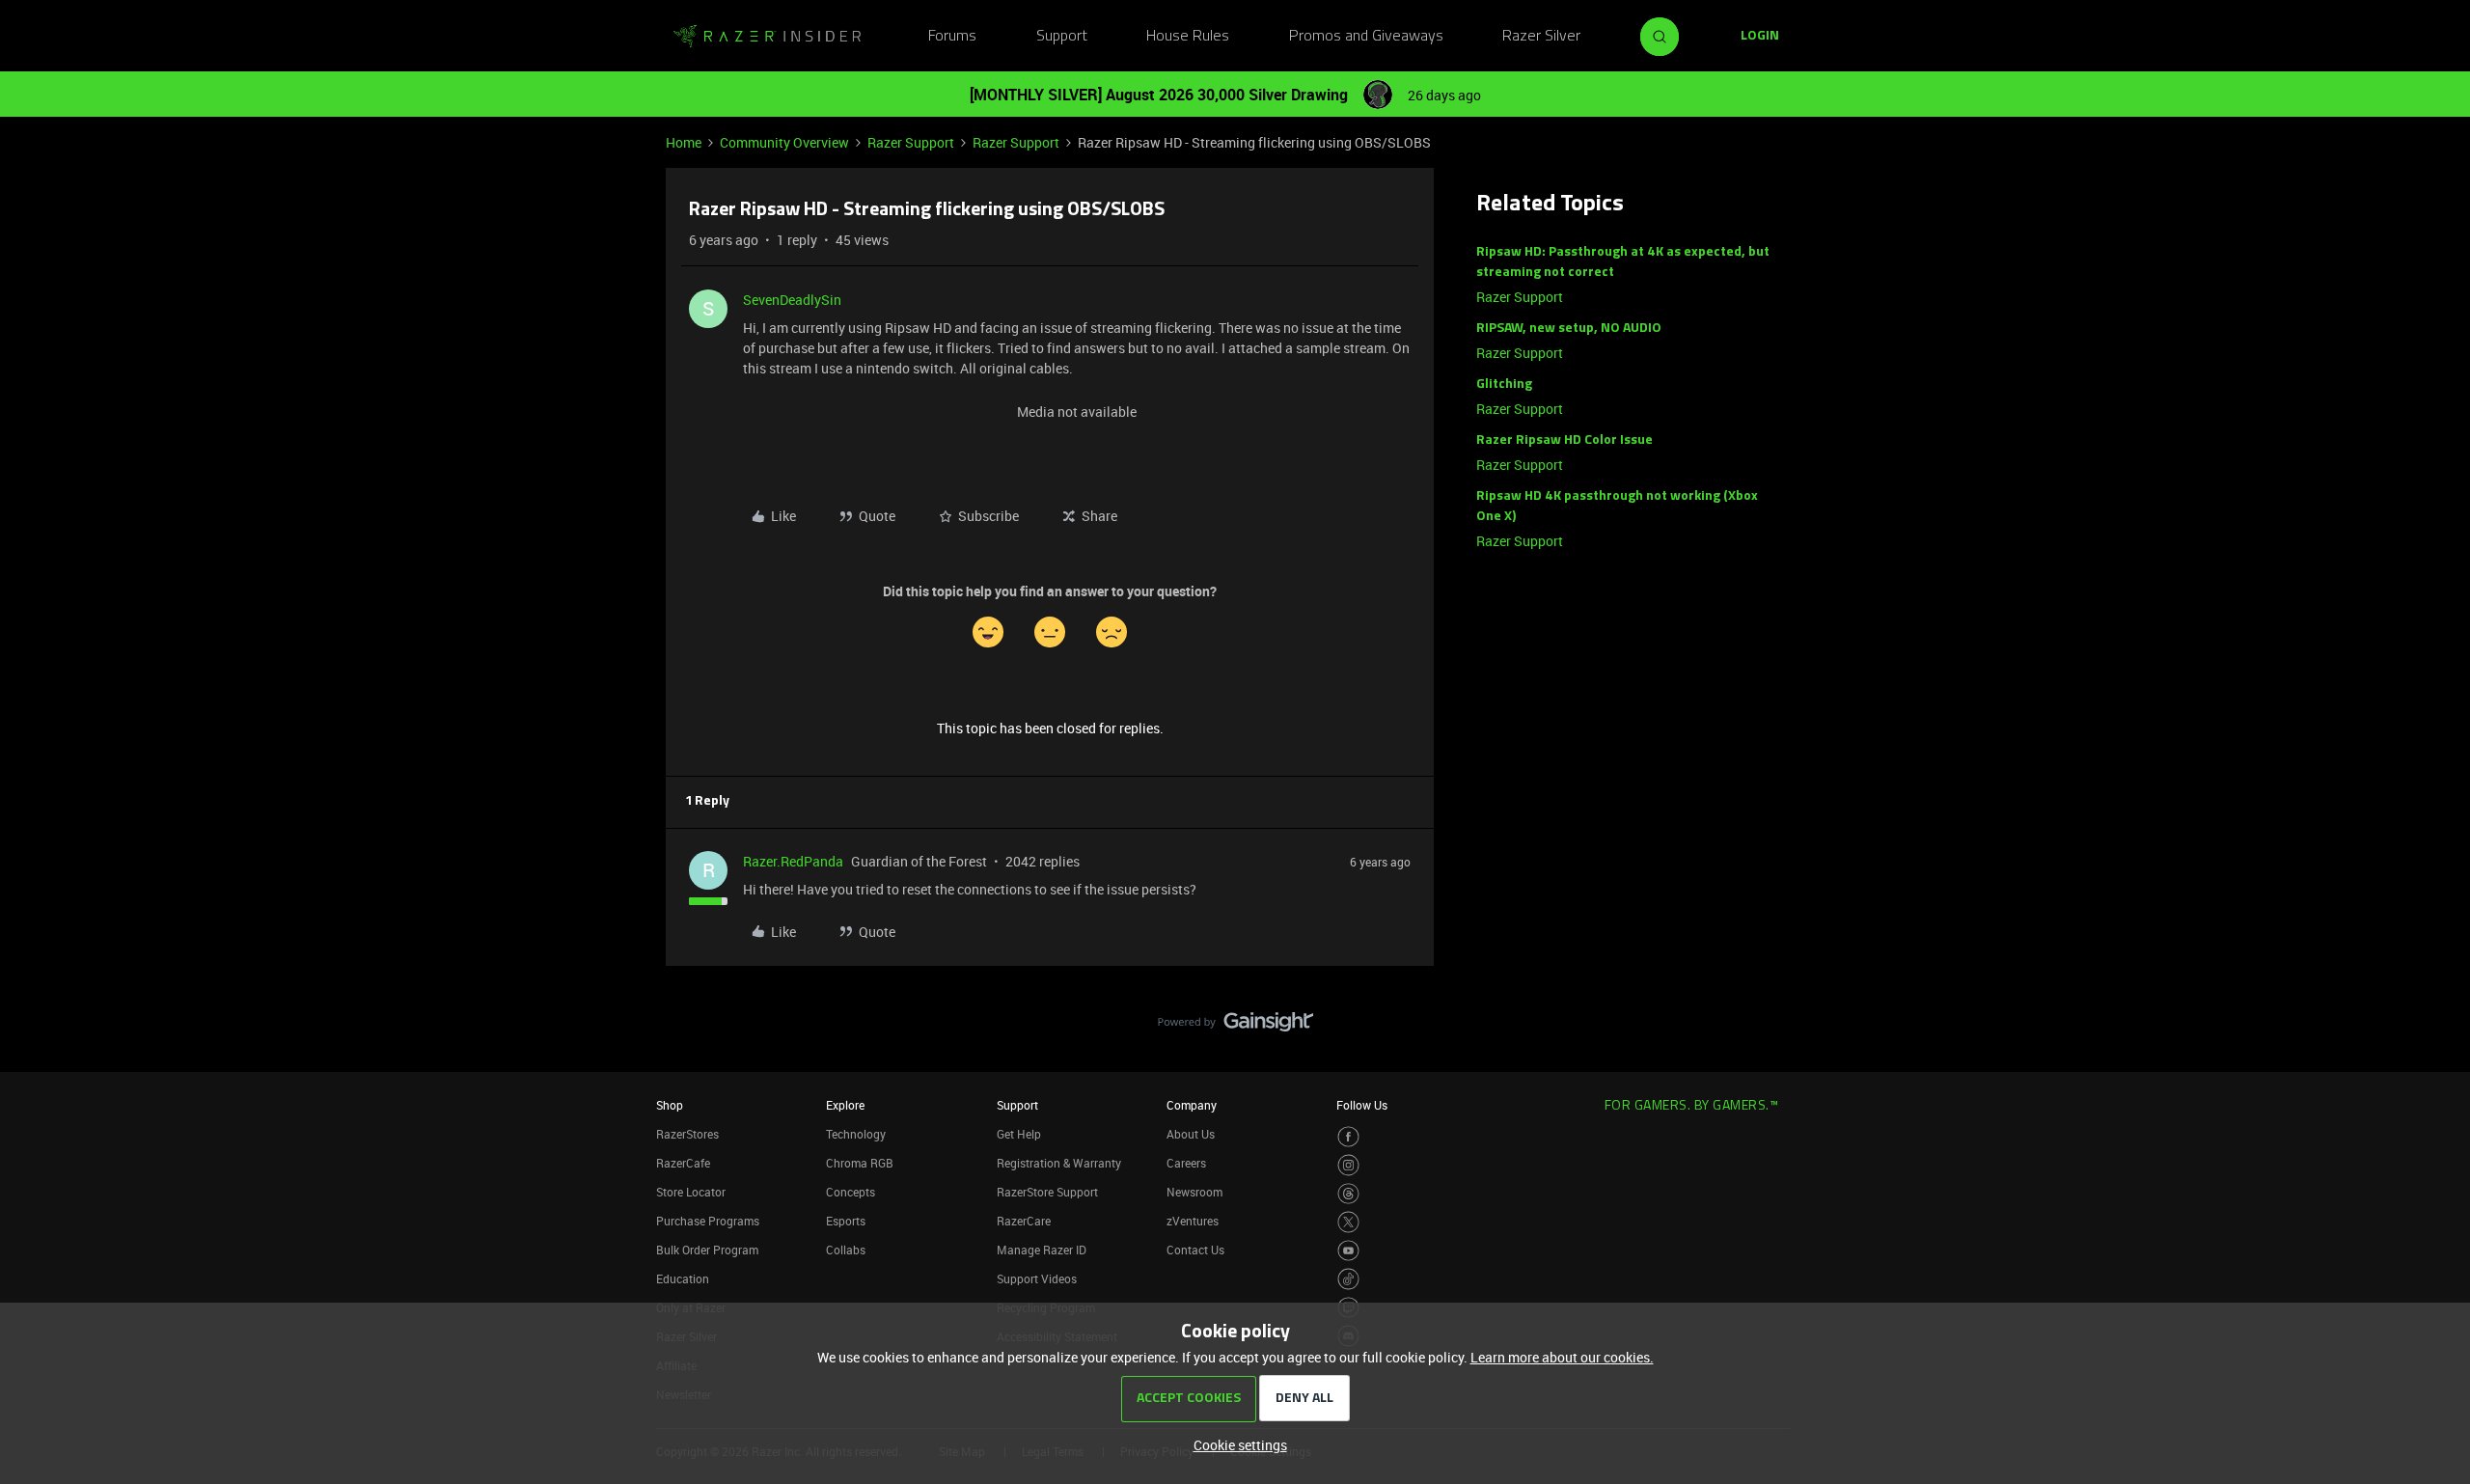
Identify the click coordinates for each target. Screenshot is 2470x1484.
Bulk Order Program (707, 1250)
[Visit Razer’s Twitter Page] (1348, 1222)
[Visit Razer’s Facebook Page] (1348, 1137)
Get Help (1019, 1134)
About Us (1191, 1134)
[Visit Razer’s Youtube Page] (1348, 1251)
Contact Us (1195, 1250)
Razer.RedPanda (793, 861)
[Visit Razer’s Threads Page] (1348, 1194)
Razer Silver (1541, 37)
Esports (846, 1221)
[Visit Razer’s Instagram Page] (1348, 1165)
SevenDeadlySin (792, 300)
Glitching (1504, 385)
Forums (952, 37)
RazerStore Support (1047, 1192)
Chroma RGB (860, 1163)
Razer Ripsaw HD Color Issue (1564, 440)
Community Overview (784, 142)
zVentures (1193, 1221)
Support (1062, 37)
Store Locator (691, 1192)
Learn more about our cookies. (1562, 1357)
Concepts (851, 1192)
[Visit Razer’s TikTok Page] (1348, 1279)
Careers (1186, 1163)
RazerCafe (683, 1163)
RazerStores (687, 1134)
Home (684, 142)
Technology (856, 1134)
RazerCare (1024, 1221)
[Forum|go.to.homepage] (767, 37)
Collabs (846, 1250)
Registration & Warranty (1059, 1163)
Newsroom (1194, 1192)
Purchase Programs (708, 1221)
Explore (845, 1105)
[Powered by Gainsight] (1235, 1027)
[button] (1760, 37)
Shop (670, 1105)
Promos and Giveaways (1366, 37)
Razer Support (911, 142)
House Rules (1188, 37)
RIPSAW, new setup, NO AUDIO (1569, 329)
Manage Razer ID (1042, 1250)
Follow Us (1362, 1105)
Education (683, 1278)
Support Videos (1037, 1278)
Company (1192, 1105)
